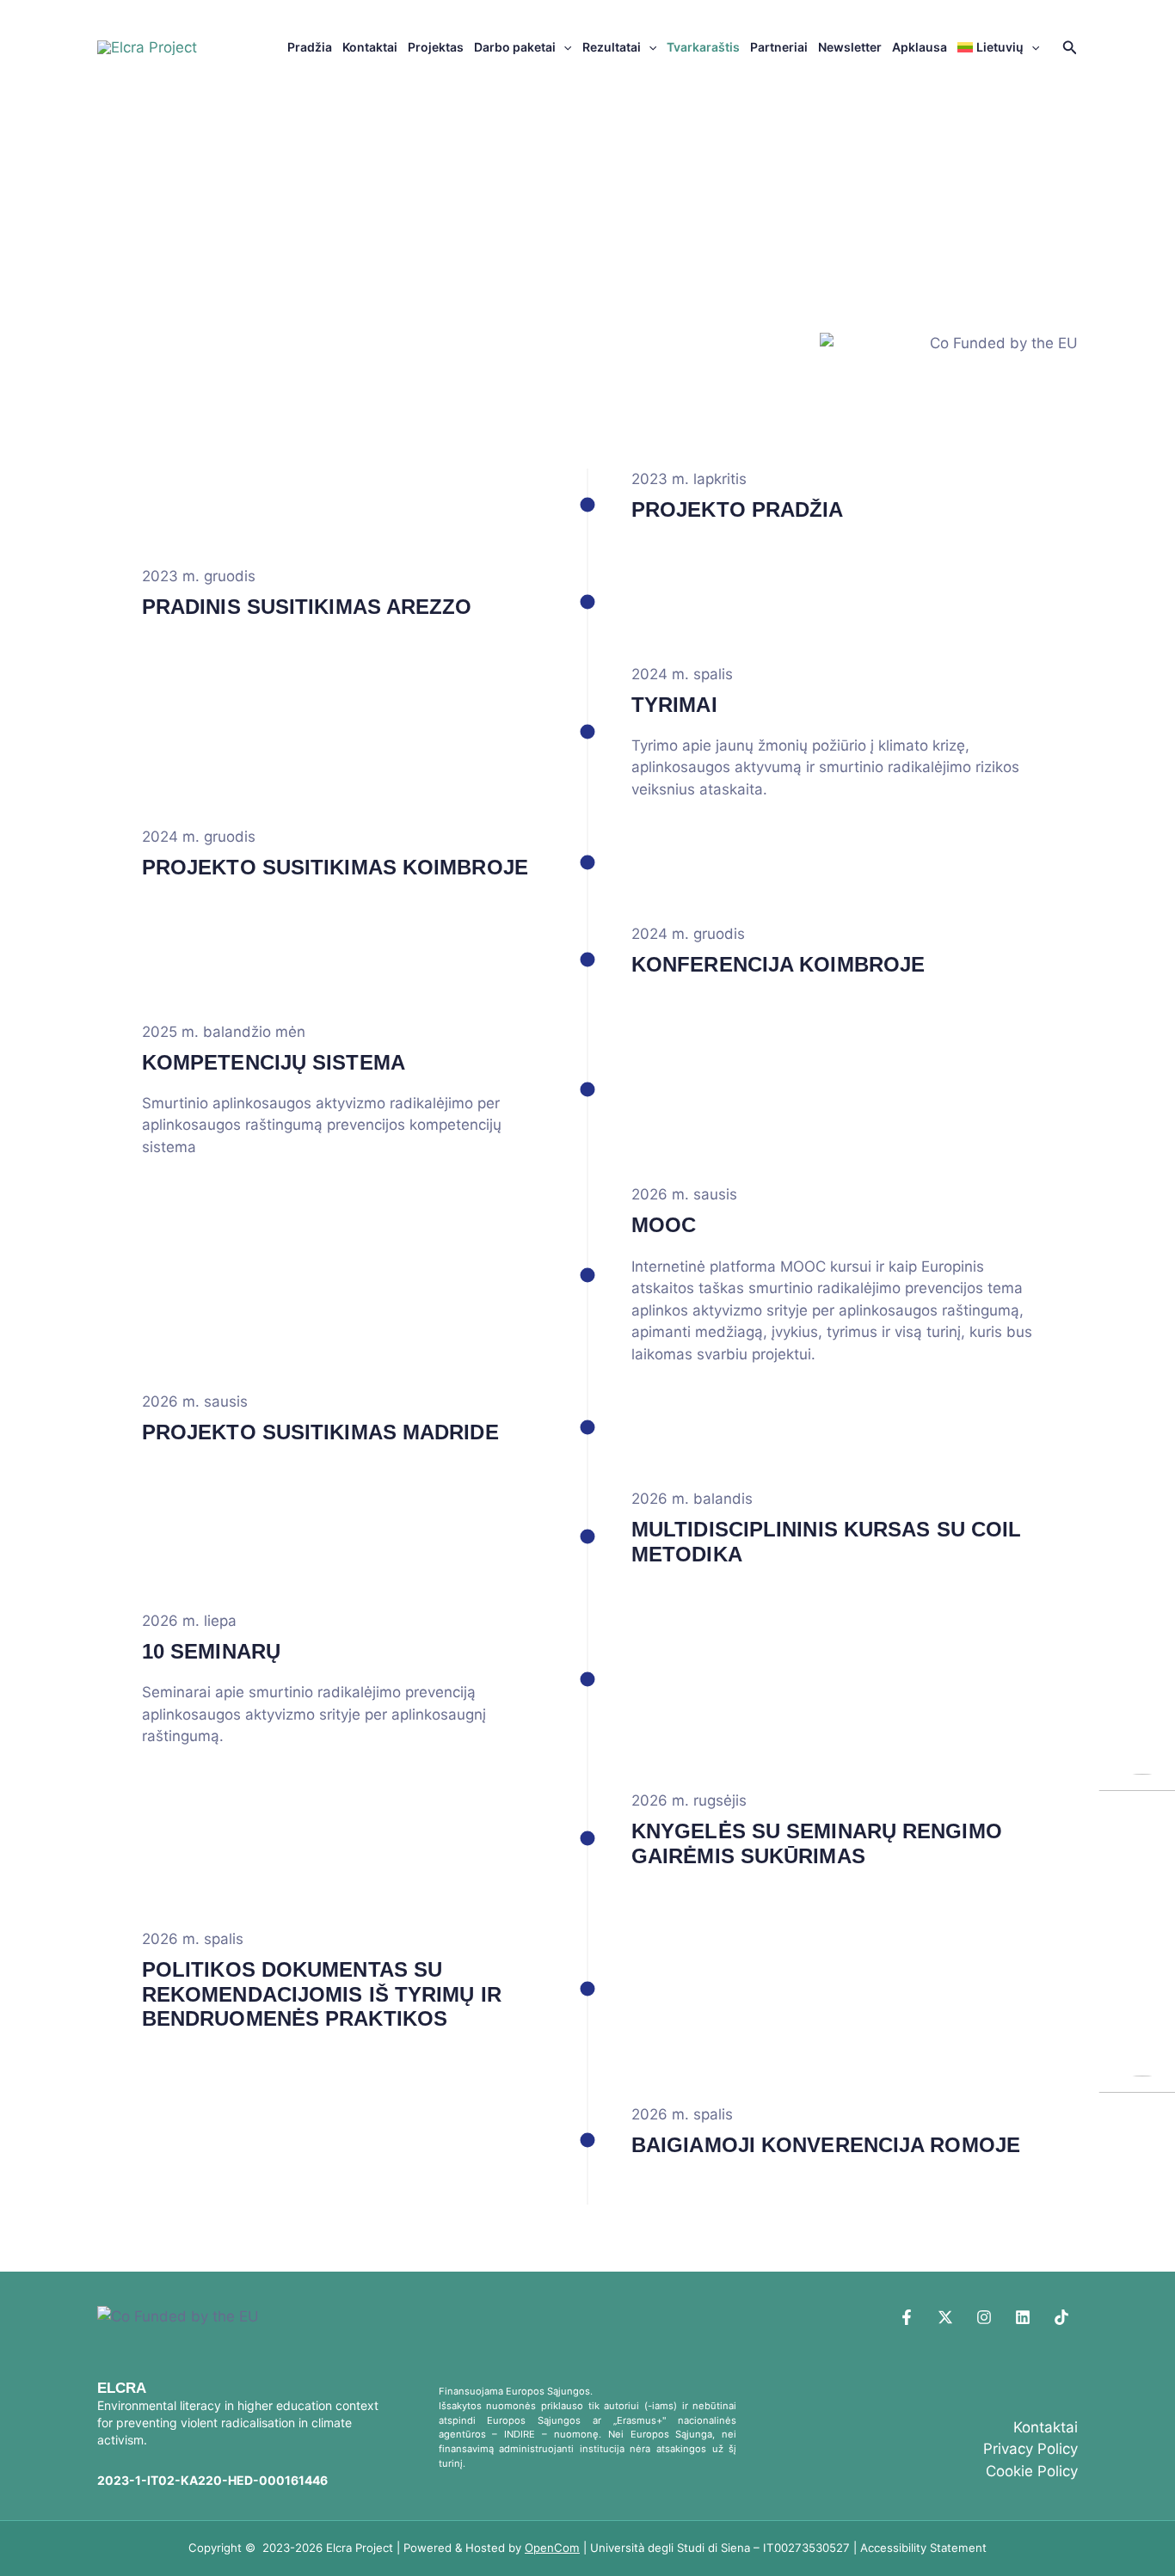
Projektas (436, 47)
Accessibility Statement (923, 2548)
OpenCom (552, 2548)
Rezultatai (612, 47)
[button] (563, 47)
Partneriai (779, 47)
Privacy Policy (1030, 2449)
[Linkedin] (1023, 2317)
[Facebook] (907, 2317)
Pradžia (310, 47)
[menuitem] (999, 47)
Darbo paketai (515, 47)
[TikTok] (1061, 2317)
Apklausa (920, 47)
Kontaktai (370, 47)
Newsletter (850, 47)
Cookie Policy (1032, 2471)
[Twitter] (945, 2317)
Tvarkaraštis (703, 47)
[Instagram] (984, 2317)
